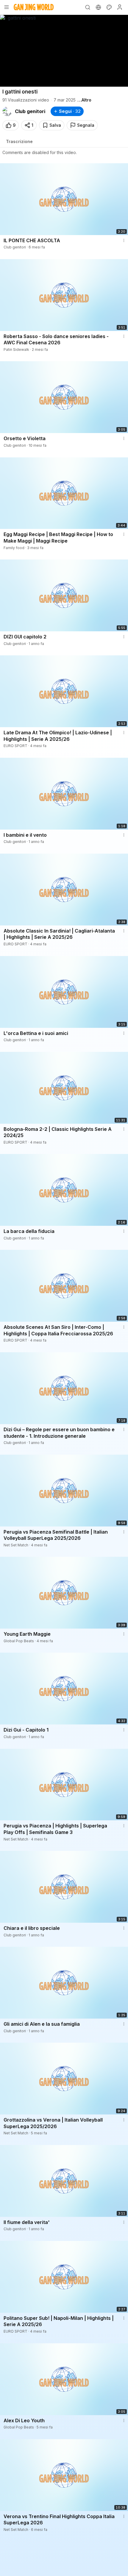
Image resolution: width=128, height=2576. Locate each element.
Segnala (86, 125)
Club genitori (30, 111)
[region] (64, 51)
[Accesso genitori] (120, 7)
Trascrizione (19, 141)
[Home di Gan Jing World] (34, 7)
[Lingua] (98, 7)
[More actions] (124, 240)
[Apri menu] (7, 7)
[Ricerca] (88, 7)
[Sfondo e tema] (109, 7)
